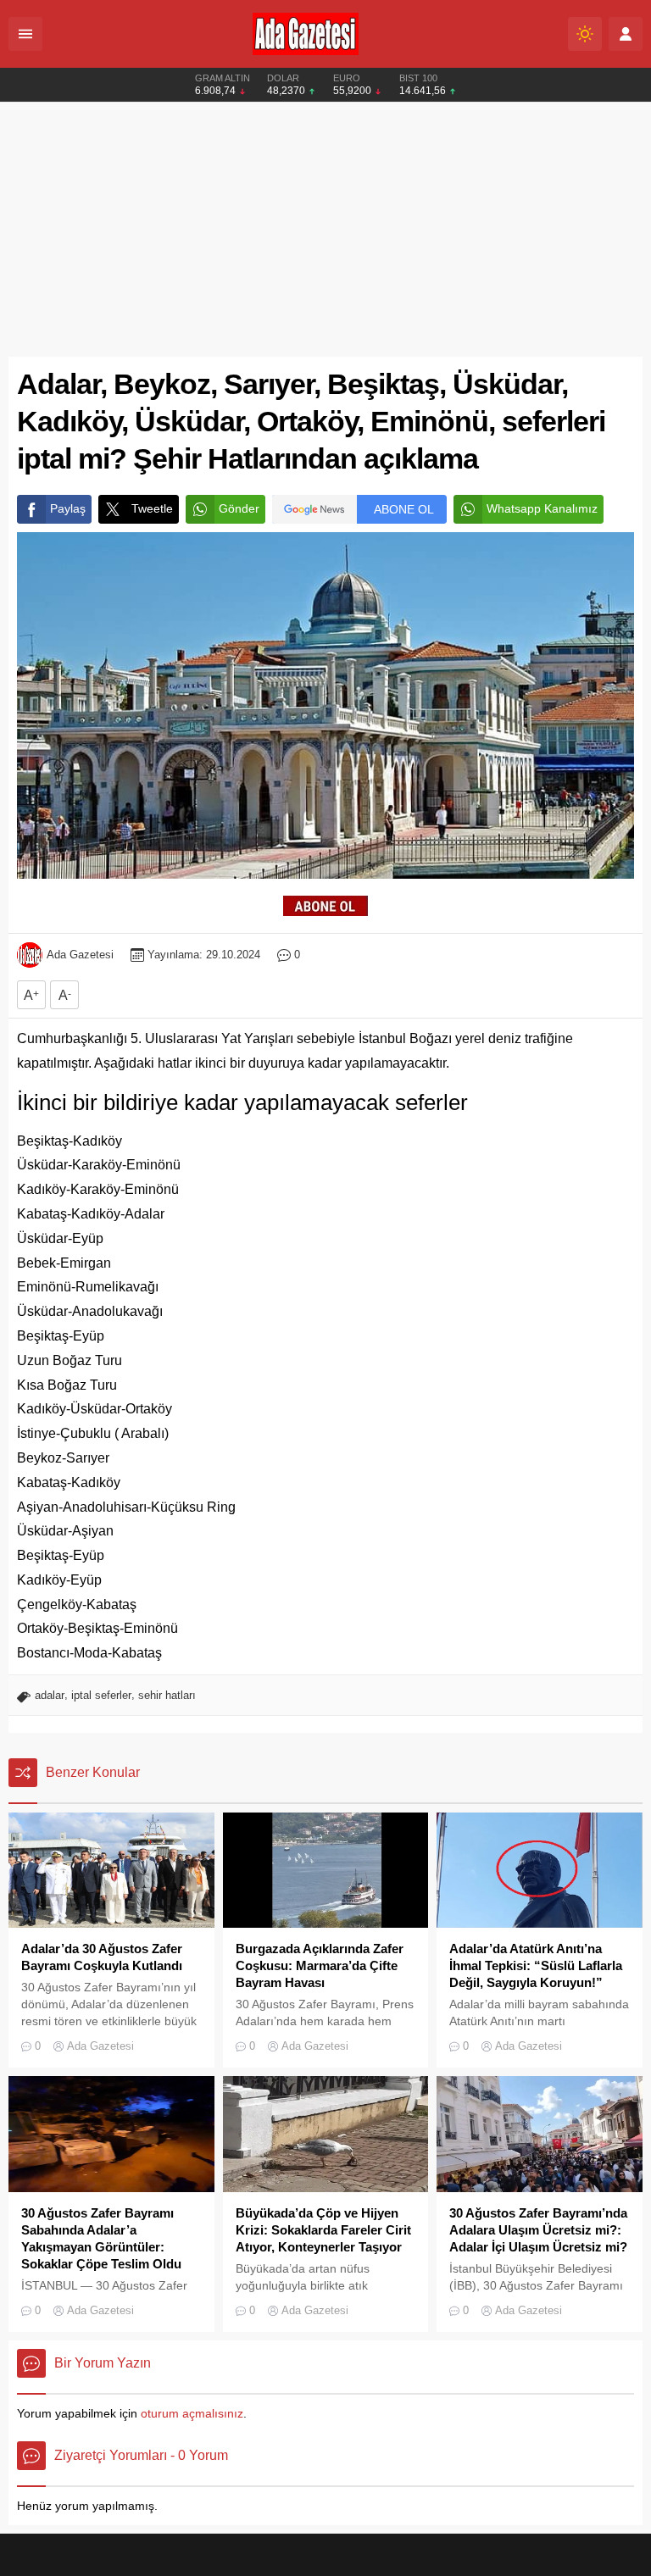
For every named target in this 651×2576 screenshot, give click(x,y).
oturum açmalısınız (192, 2413)
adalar (50, 1695)
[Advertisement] (325, 230)
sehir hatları (167, 1695)
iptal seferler (101, 1695)
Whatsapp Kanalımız (542, 508)
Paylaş (68, 508)
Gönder (239, 508)
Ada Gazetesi (80, 955)
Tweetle (152, 508)
